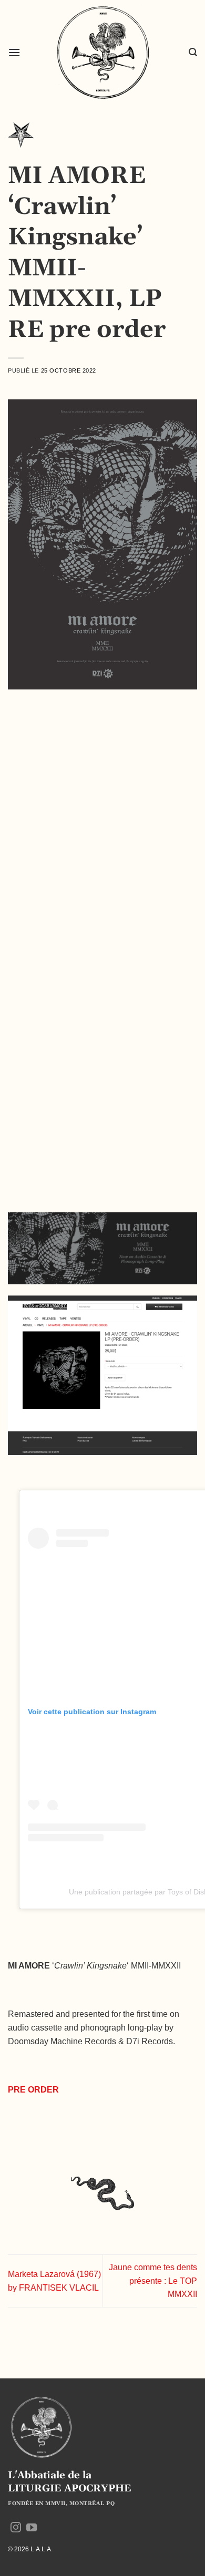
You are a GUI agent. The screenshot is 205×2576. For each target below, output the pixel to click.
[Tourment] (21, 138)
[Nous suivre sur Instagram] (16, 2528)
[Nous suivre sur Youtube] (32, 2528)
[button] (14, 52)
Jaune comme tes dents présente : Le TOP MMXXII (153, 2281)
